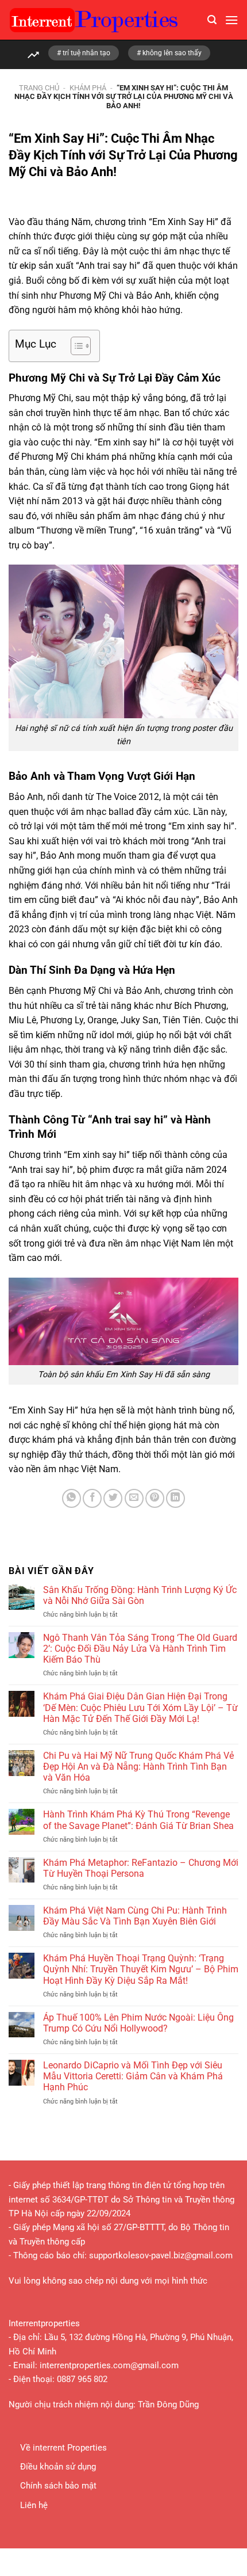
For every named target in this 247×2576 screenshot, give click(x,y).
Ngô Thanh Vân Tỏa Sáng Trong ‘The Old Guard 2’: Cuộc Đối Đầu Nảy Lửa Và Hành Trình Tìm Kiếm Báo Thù (140, 1649)
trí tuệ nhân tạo (86, 53)
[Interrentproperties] (104, 20)
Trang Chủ (39, 88)
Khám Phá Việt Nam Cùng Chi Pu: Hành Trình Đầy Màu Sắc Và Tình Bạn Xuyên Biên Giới (135, 1916)
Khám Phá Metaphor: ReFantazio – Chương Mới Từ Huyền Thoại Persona (141, 1868)
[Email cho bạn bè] (134, 1498)
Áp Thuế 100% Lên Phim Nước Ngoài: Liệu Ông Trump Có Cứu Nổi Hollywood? (138, 2023)
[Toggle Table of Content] (75, 346)
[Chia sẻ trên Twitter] (113, 1498)
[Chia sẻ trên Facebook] (92, 1498)
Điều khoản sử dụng (58, 2467)
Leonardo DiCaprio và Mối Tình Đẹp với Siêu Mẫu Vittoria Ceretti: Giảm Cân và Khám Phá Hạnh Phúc (133, 2076)
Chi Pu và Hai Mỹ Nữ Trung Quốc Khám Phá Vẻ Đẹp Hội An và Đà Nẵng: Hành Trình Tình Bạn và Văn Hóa (138, 1767)
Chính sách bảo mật (58, 2486)
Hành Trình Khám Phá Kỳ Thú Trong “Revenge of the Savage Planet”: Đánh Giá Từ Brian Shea (138, 1820)
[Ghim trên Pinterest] (155, 1498)
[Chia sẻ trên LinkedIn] (175, 1498)
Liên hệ (34, 2505)
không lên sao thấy (172, 53)
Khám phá (88, 88)
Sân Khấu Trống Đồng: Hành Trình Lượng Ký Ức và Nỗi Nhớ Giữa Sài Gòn (140, 1595)
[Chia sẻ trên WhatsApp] (72, 1498)
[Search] (212, 20)
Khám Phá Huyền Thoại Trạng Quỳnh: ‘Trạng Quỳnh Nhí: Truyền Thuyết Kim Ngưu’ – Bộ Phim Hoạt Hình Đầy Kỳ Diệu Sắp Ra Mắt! (141, 1969)
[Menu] (231, 20)
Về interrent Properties (63, 2448)
